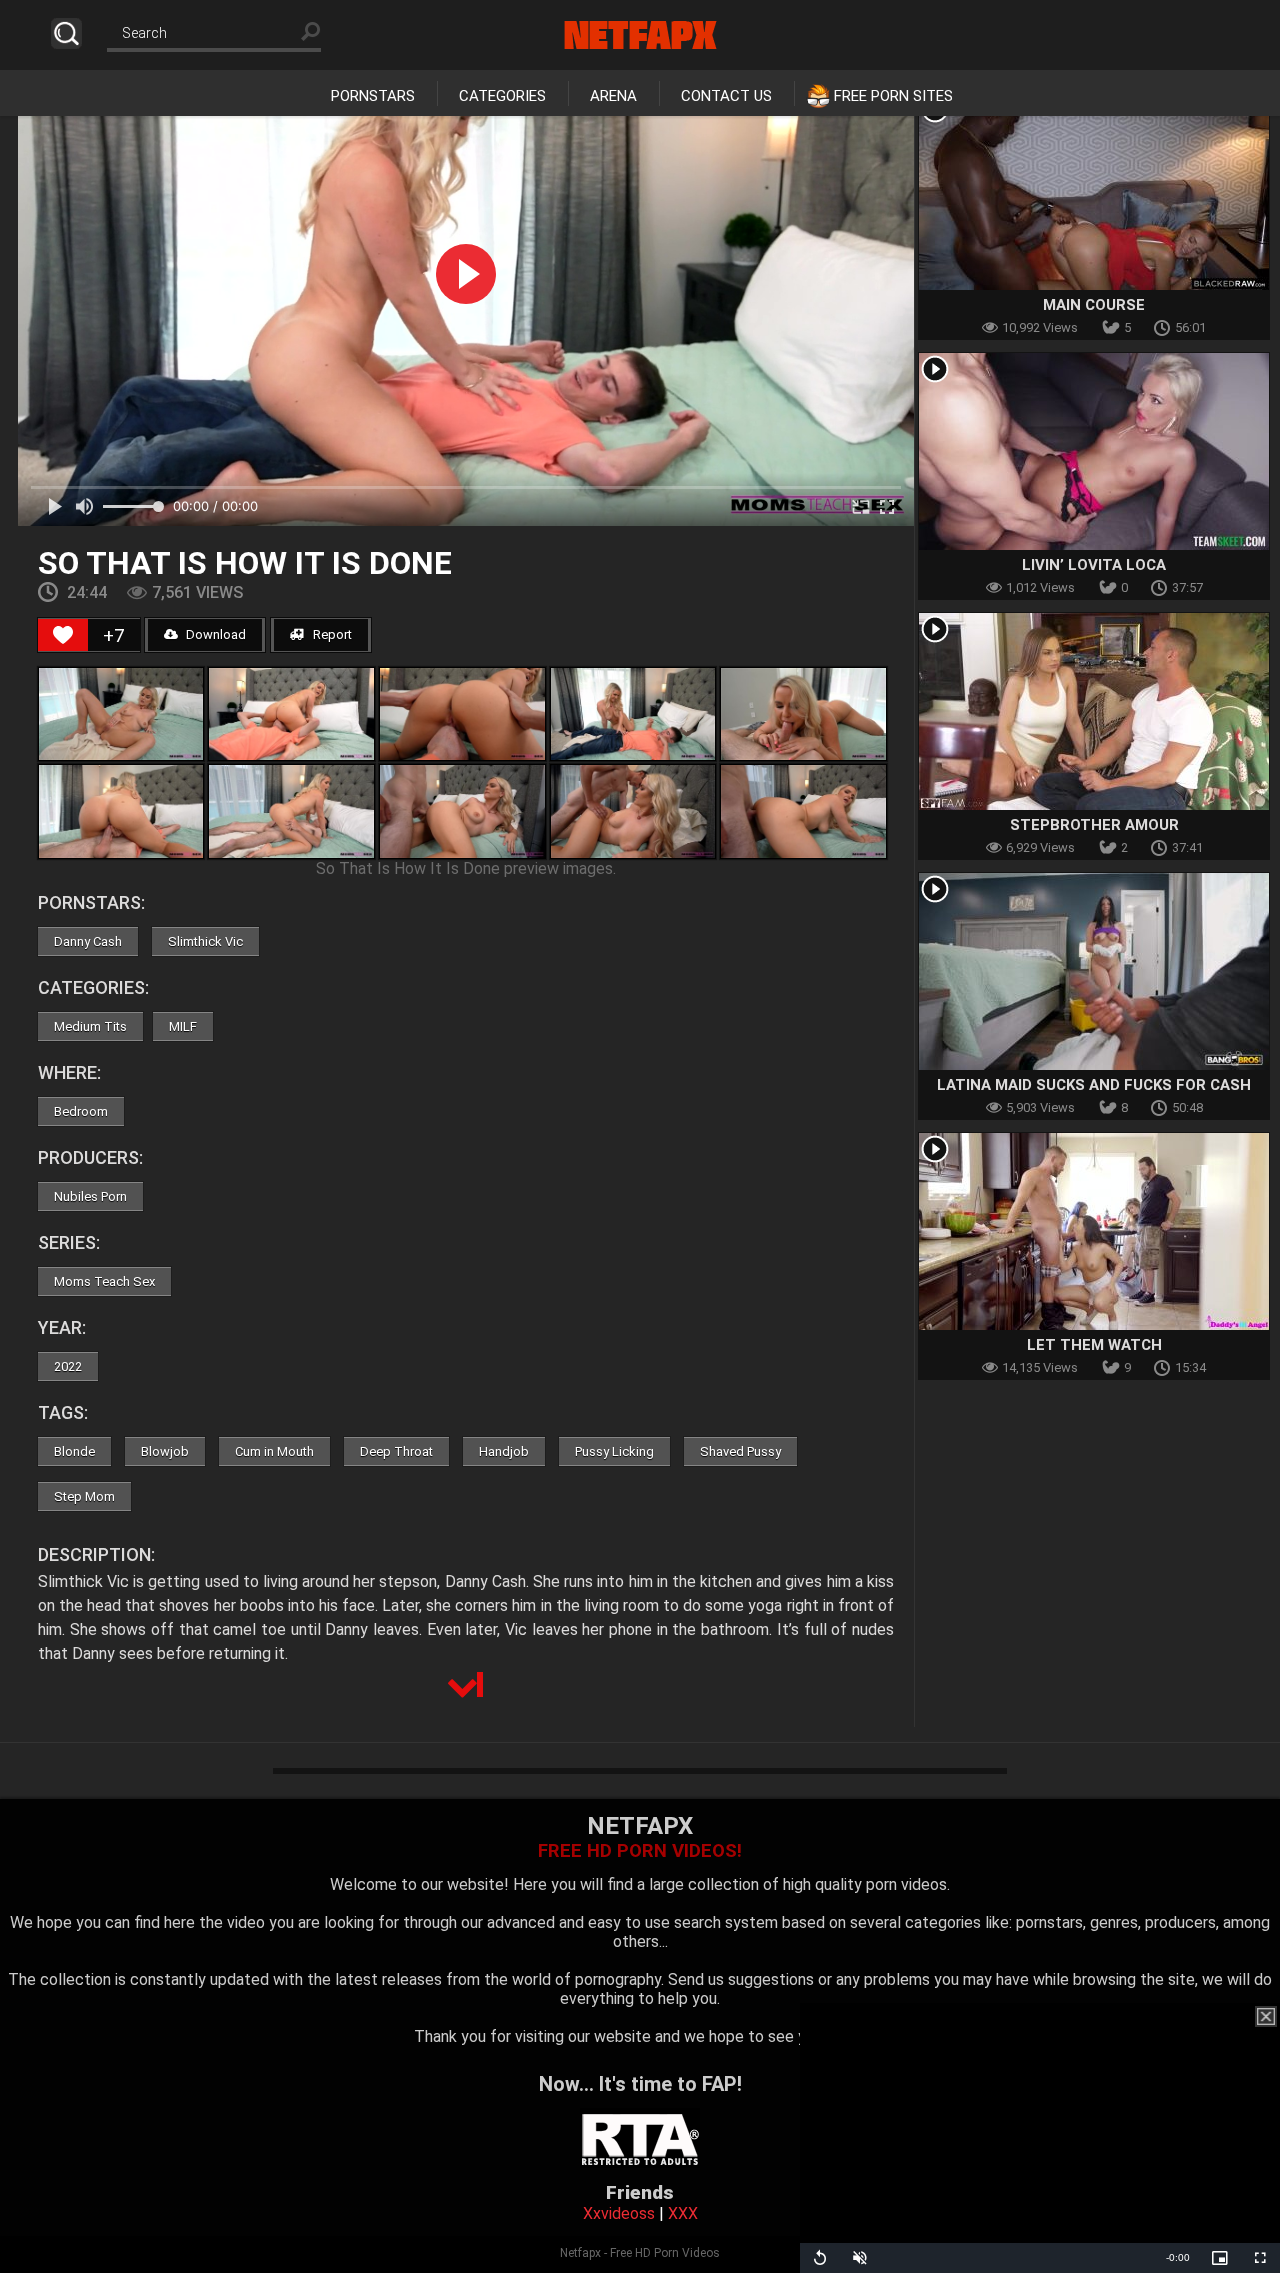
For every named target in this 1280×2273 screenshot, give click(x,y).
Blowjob (165, 1451)
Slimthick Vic (205, 941)
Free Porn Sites (893, 96)
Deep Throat (396, 1451)
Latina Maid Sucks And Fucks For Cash (1094, 1085)
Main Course (1094, 305)
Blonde (74, 1451)
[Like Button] (63, 635)
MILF (183, 1026)
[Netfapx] (640, 35)
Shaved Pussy (740, 1451)
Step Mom (84, 1496)
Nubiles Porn (90, 1196)
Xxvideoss (619, 2213)
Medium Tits (90, 1026)
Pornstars (373, 96)
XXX (683, 2213)
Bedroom (81, 1111)
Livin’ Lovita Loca (1094, 565)
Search (66, 33)
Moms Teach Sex (104, 1281)
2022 (68, 1366)
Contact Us (726, 96)
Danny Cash (88, 941)
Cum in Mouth (274, 1451)
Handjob (504, 1451)
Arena (613, 96)
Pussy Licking (614, 1451)
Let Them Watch (1094, 1345)
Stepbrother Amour (1094, 825)
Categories (502, 96)
